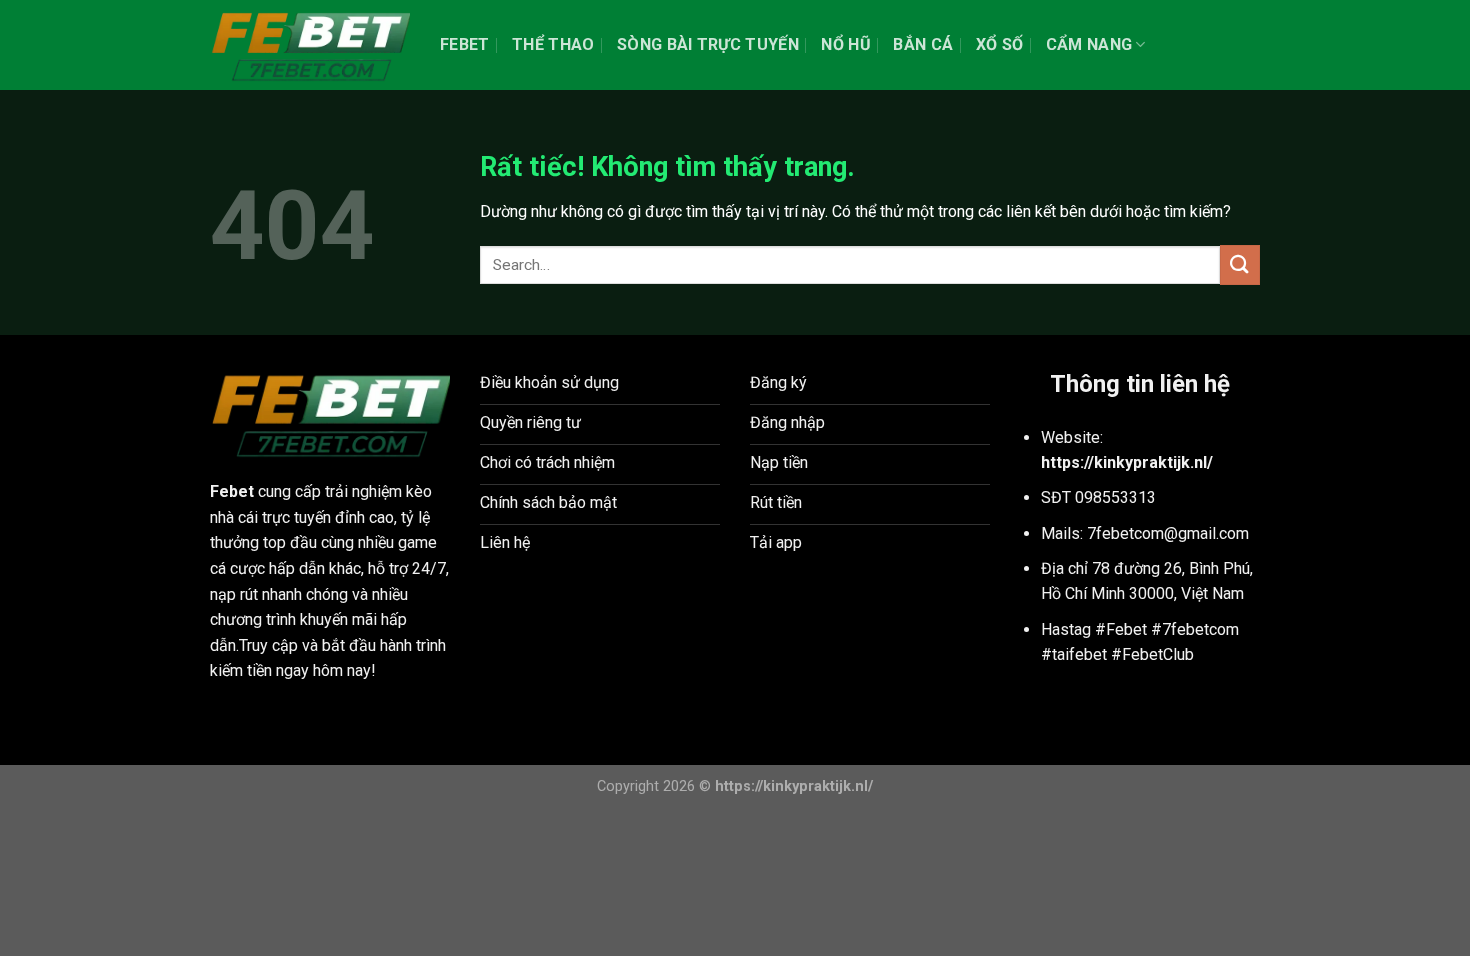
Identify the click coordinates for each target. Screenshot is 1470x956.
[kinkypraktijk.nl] (310, 45)
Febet (465, 44)
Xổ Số (1000, 44)
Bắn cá (923, 44)
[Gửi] (1240, 264)
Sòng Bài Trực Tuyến (708, 44)
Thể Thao (553, 44)
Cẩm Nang (1089, 44)
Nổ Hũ (846, 44)
